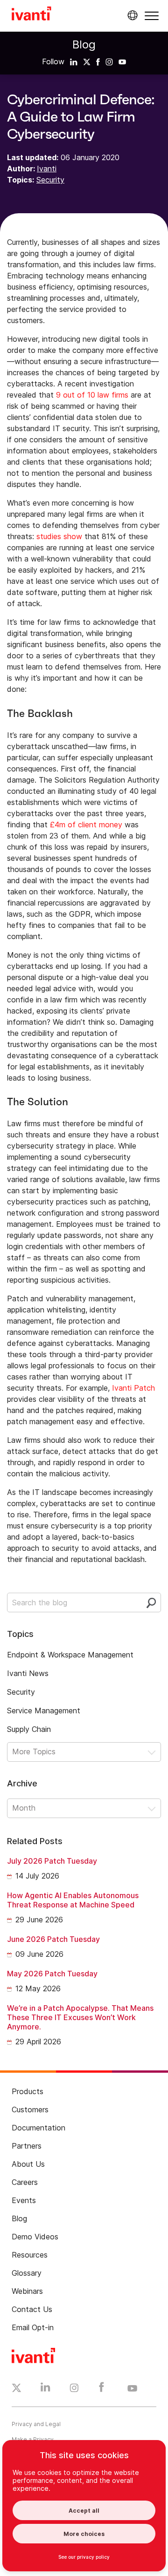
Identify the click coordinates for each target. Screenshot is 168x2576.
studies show (59, 536)
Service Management (44, 1711)
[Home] (31, 15)
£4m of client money (86, 825)
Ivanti (47, 169)
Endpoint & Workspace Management (70, 1655)
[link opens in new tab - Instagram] (74, 2389)
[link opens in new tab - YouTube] (132, 2389)
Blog (84, 44)
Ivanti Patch (133, 1388)
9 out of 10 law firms (92, 395)
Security (50, 180)
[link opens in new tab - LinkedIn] (45, 2389)
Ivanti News (28, 1673)
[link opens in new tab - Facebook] (101, 2389)
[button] (152, 16)
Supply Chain (29, 1729)
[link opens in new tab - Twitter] (17, 2389)
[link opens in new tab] (74, 61)
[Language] (131, 15)
